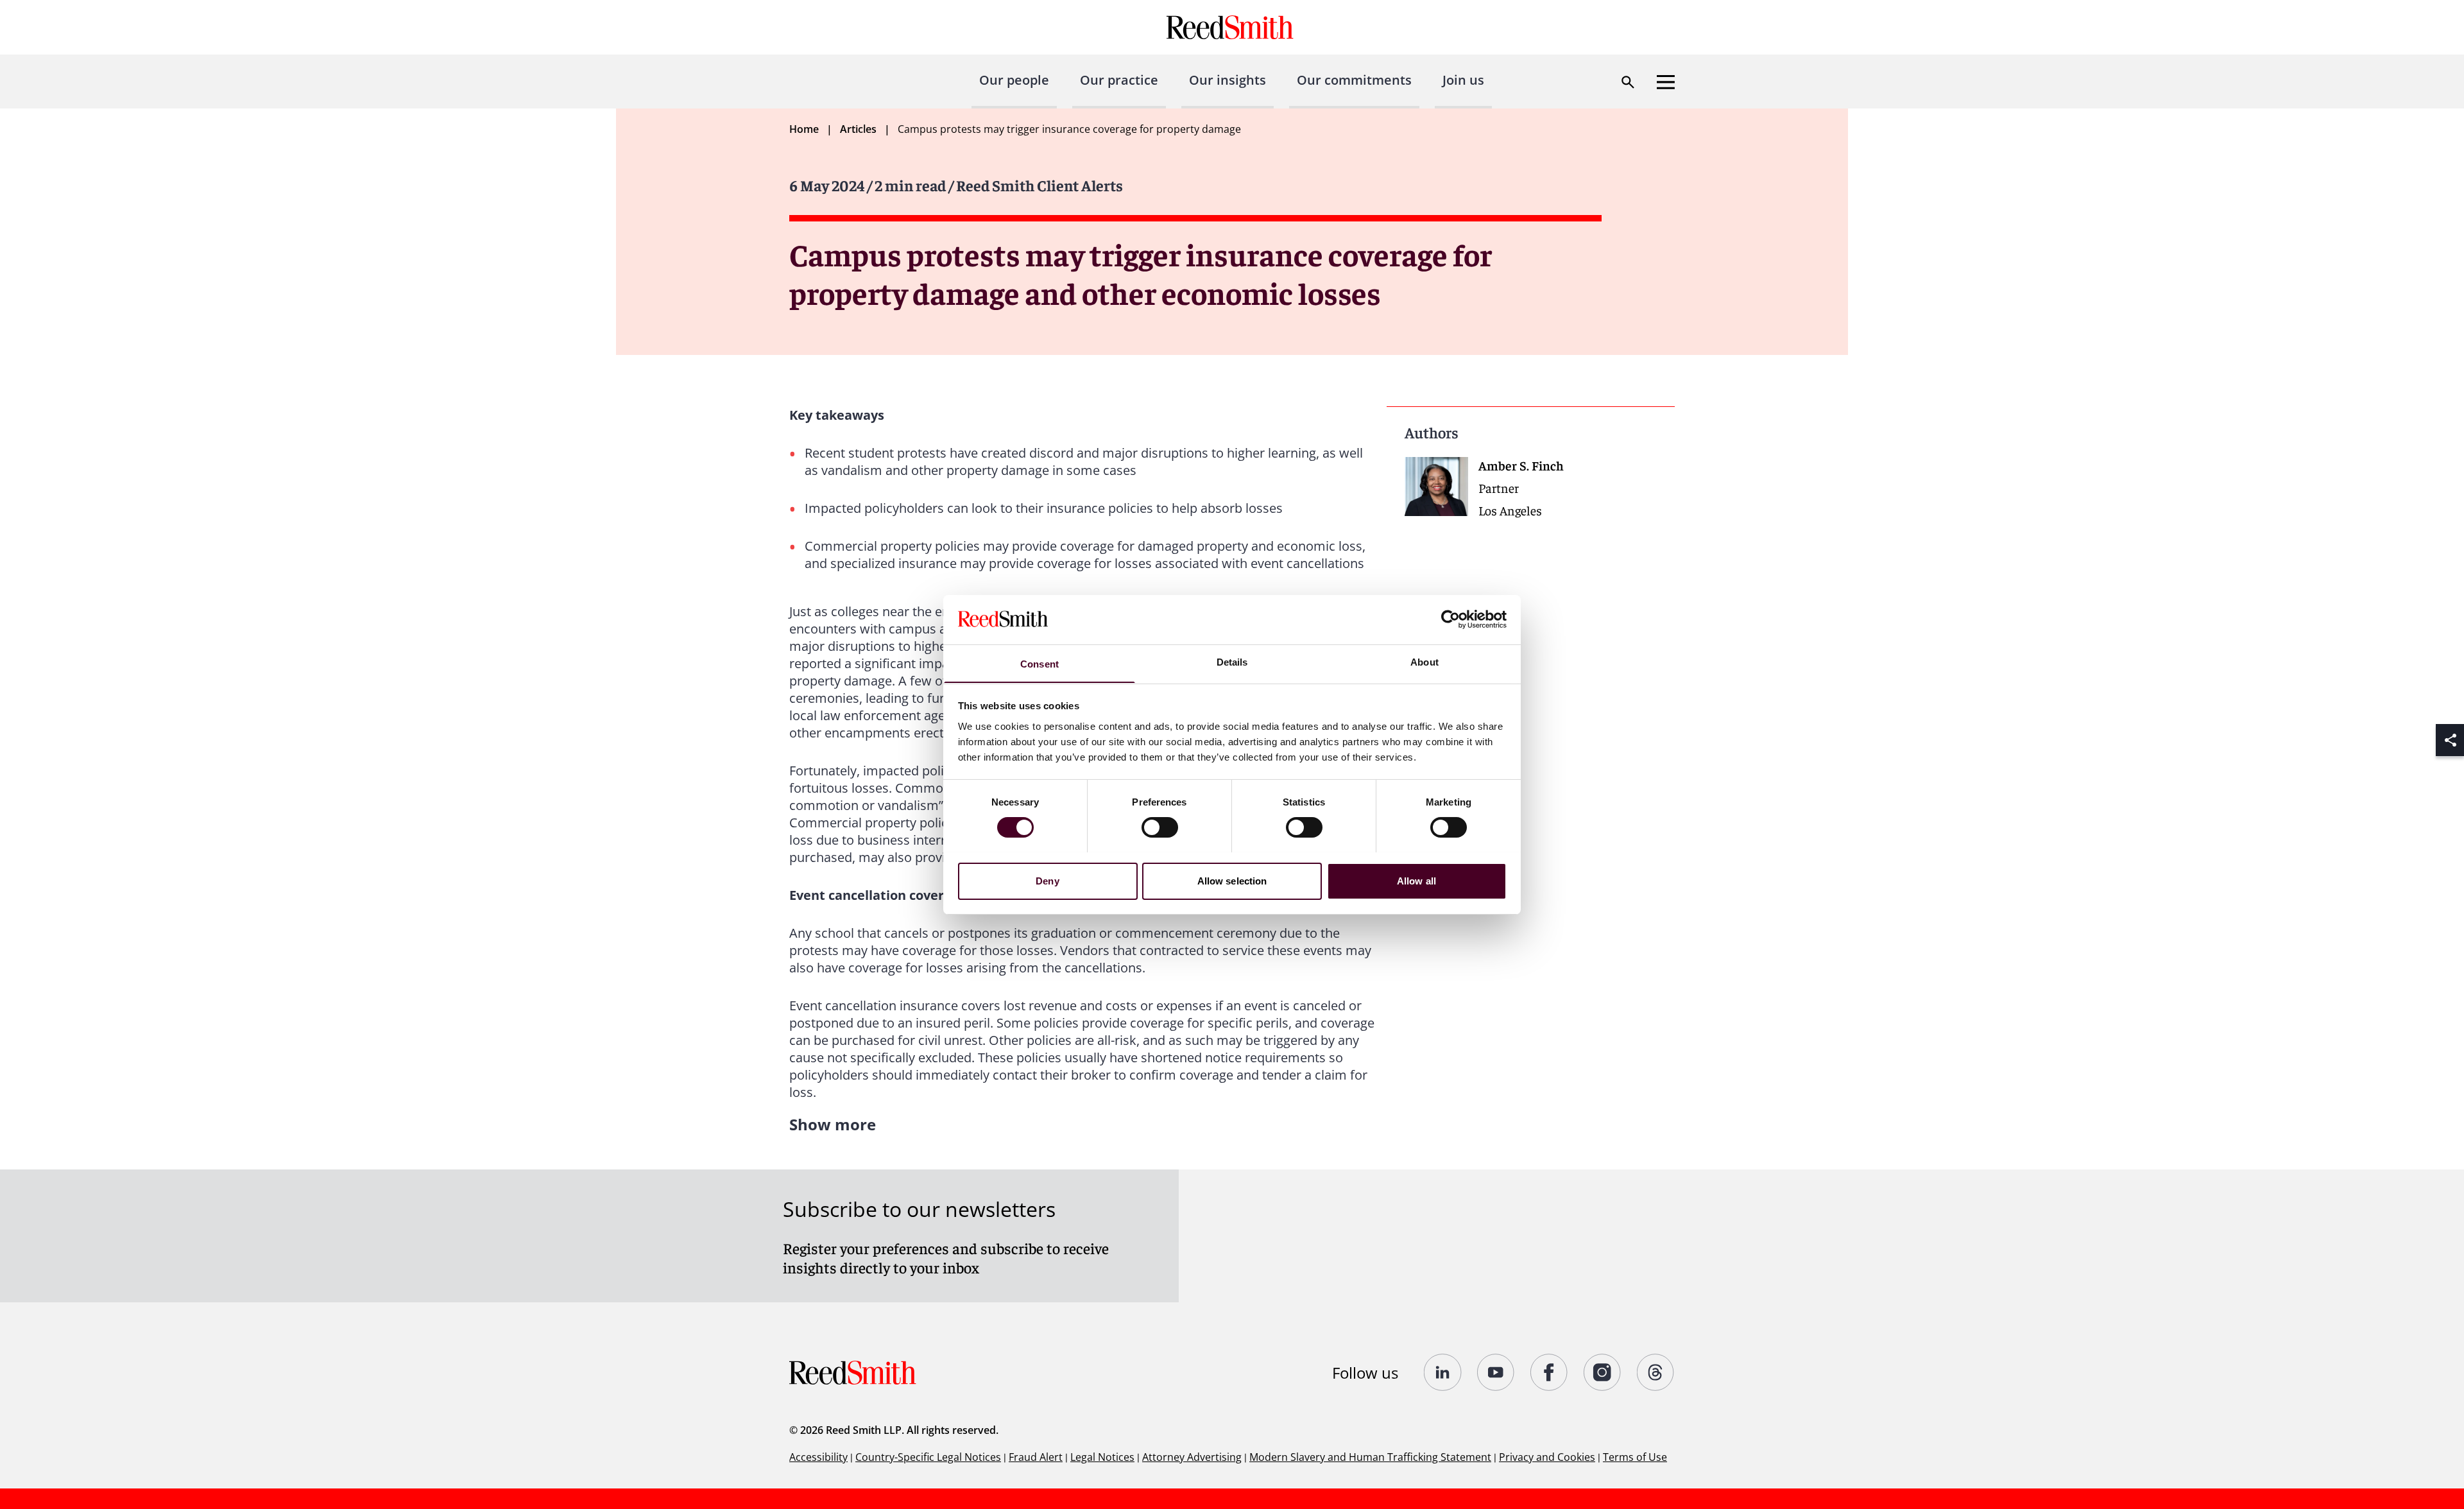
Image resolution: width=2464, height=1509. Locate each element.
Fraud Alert (1036, 1457)
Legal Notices (1102, 1457)
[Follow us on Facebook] (1549, 1372)
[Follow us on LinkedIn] (1443, 1372)
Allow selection (1232, 880)
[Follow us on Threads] (1656, 1372)
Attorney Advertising (1192, 1457)
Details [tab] (1232, 661)
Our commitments (1354, 80)
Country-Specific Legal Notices (928, 1457)
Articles (858, 129)
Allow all (1416, 880)
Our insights (1228, 80)
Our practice (1119, 80)
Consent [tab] (1039, 663)
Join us (1463, 80)
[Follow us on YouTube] (1496, 1372)
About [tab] (1425, 661)
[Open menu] (1666, 82)
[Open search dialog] (1628, 82)
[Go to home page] (1232, 27)
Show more (833, 1124)
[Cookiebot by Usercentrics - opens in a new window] (1450, 619)
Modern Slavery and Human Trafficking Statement (1370, 1457)
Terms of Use (1635, 1457)
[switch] (1160, 827)
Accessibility (818, 1457)
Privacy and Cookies (1547, 1457)
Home (804, 129)
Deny (1047, 880)
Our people (1014, 80)
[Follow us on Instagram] (1603, 1372)
